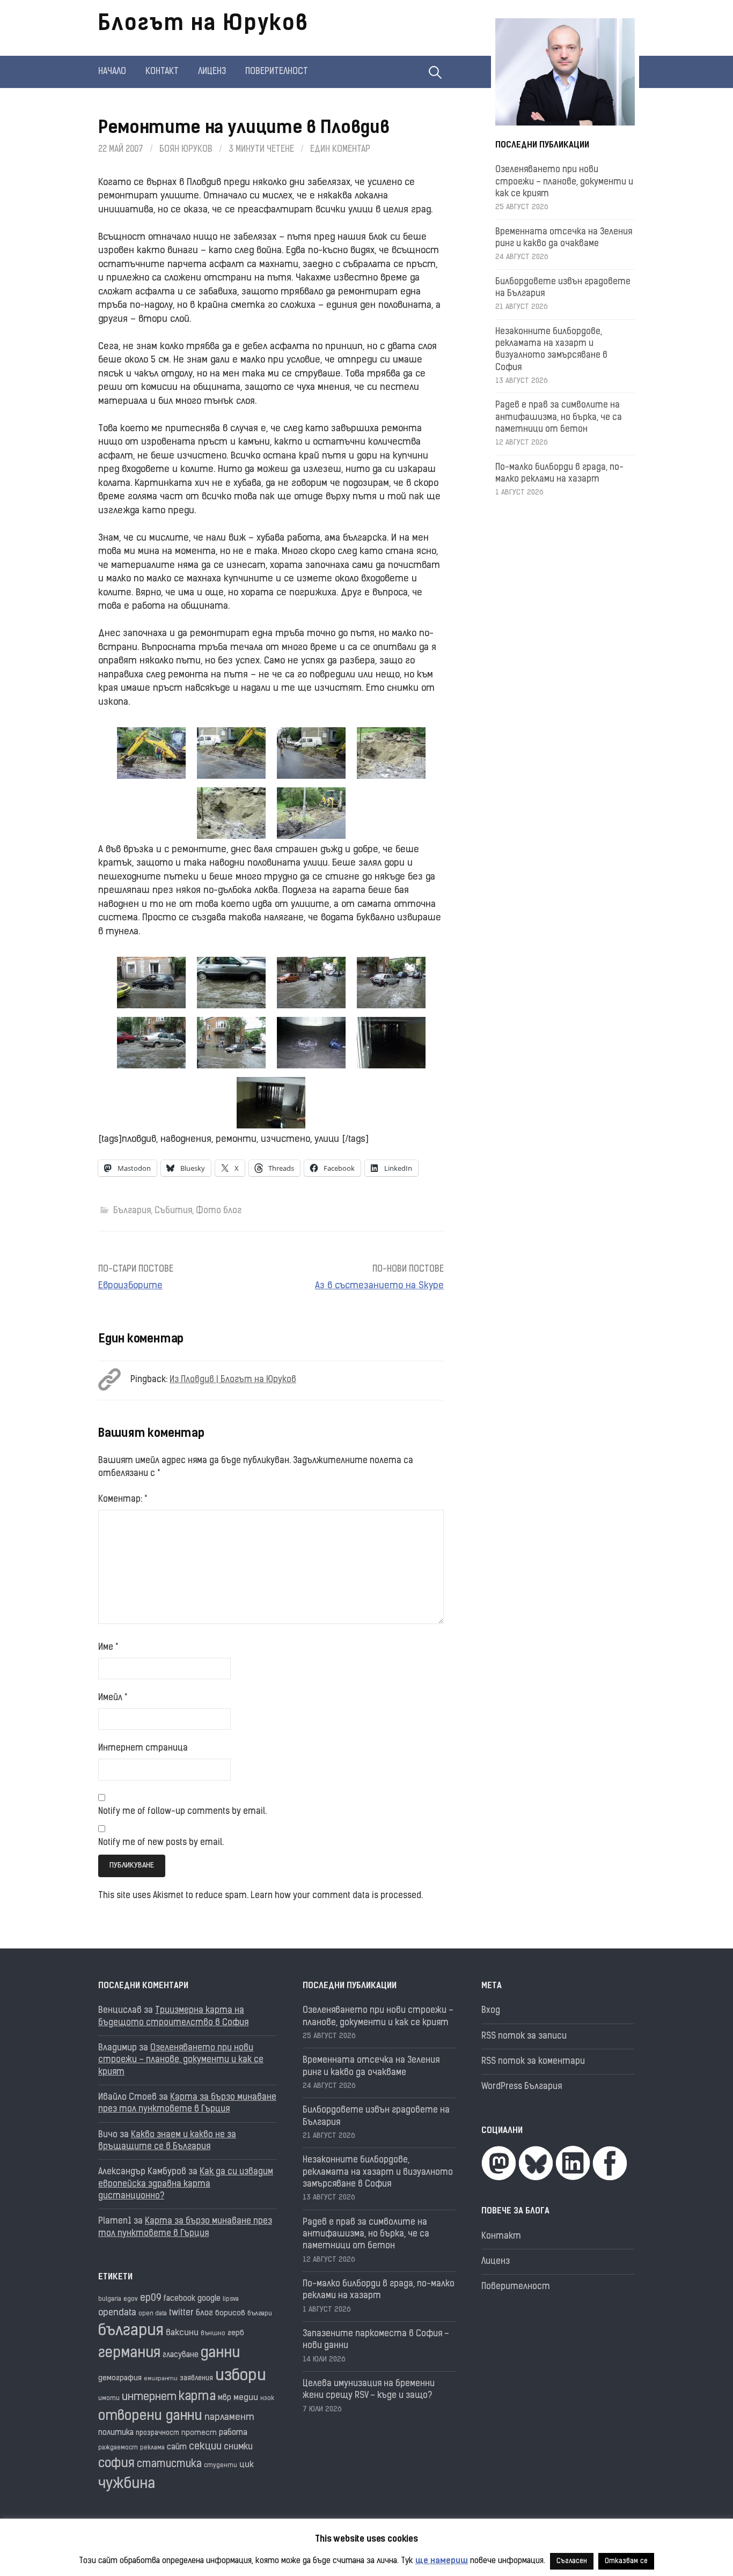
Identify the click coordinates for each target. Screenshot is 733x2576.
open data (153, 2314)
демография (120, 2378)
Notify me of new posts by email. (161, 1843)
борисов (230, 2313)
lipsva (231, 2300)
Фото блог (219, 1211)
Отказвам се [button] (626, 2561)
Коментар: (123, 1500)
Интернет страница (143, 1748)
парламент (229, 2418)
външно (213, 2334)
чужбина (127, 2485)
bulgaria (110, 2300)
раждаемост (118, 2448)
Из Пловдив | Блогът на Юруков (233, 1380)
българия (131, 2331)
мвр (225, 2398)
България (132, 1211)
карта (197, 2397)
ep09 (151, 2298)
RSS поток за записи (524, 2036)
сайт (177, 2448)
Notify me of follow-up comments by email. (182, 1812)
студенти (221, 2466)
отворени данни (150, 2416)
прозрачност (157, 2433)
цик (247, 2465)
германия (129, 2354)
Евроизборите (130, 1286)
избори (241, 2376)
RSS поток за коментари (533, 2062)
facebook (179, 2299)
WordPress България (522, 2087)
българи (260, 2314)
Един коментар (340, 150)
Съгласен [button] (572, 2561)
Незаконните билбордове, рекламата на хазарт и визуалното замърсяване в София (378, 2172)
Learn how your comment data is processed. (337, 1896)
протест (199, 2433)
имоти (109, 2399)
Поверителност (277, 72)
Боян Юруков (186, 150)
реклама (152, 2448)
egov (131, 2299)
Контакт (162, 72)
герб (236, 2333)
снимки (238, 2447)
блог (204, 2313)
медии (246, 2398)
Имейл (113, 1698)
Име (108, 1648)
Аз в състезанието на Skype (379, 1286)
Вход (491, 2011)
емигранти (161, 2379)
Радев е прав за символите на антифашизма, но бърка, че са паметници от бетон (559, 418)
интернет (149, 2397)
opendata (117, 2313)
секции (205, 2447)
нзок (267, 2399)
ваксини (182, 2333)
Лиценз (212, 72)
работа (233, 2433)
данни (220, 2354)
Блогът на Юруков (203, 25)
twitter (181, 2313)
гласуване (181, 2355)
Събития (173, 1211)
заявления (196, 2378)
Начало (112, 72)
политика (116, 2433)
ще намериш (442, 2561)
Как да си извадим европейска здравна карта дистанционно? (186, 2184)
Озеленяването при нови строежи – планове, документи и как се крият (564, 182)
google (209, 2299)
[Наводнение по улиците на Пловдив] (151, 983)
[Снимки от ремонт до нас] (151, 753)
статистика (169, 2465)
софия (116, 2464)
